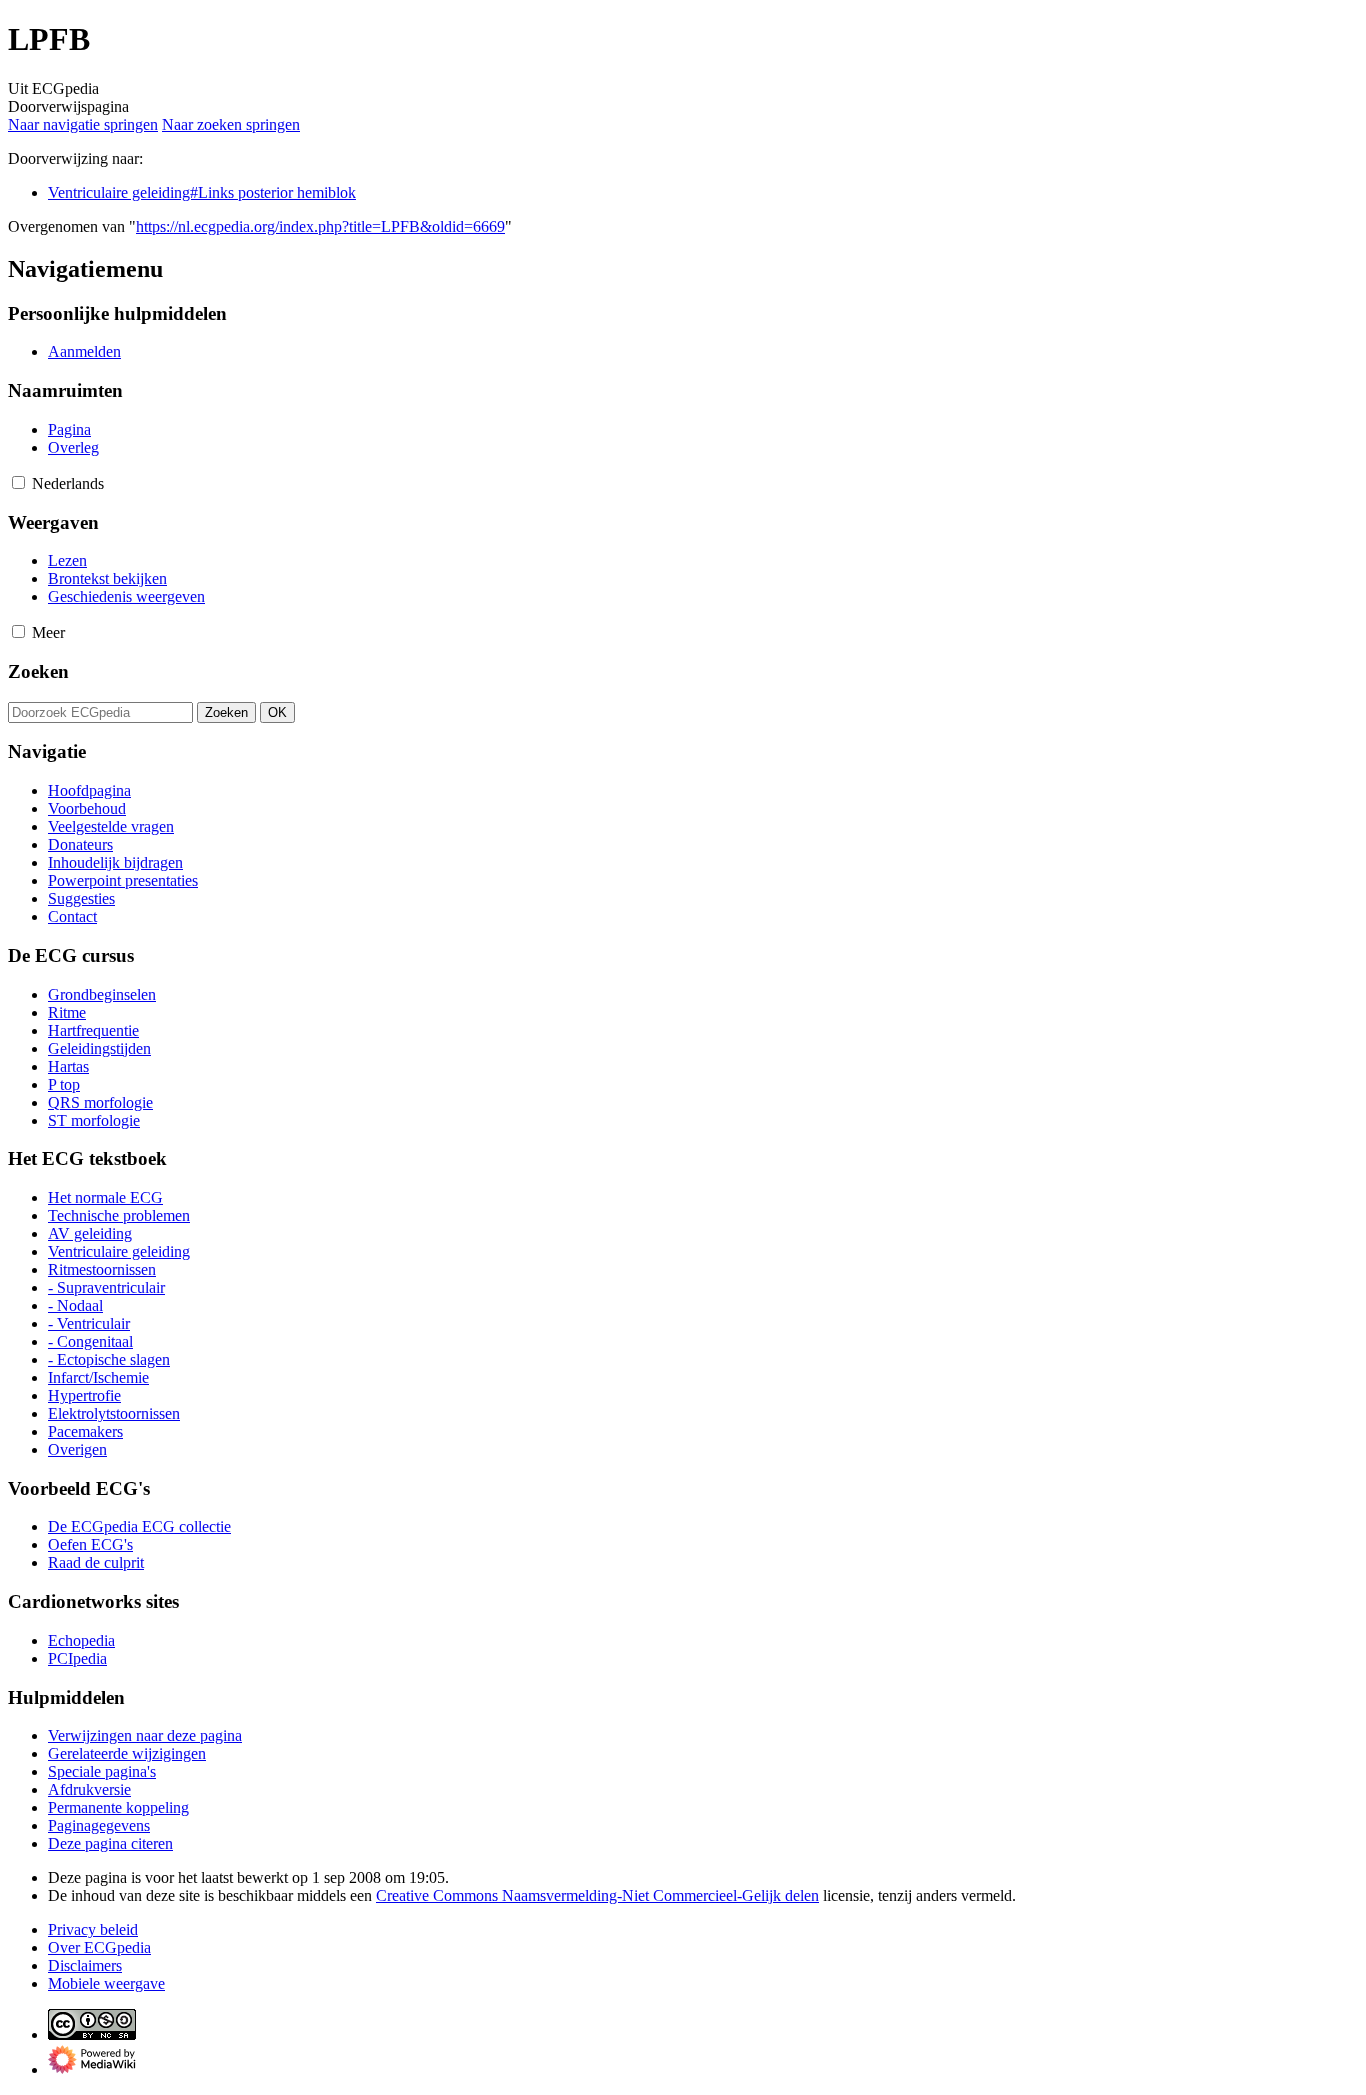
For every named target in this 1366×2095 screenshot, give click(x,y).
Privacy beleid (93, 1929)
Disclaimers (85, 1965)
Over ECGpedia (99, 1947)
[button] (18, 482)
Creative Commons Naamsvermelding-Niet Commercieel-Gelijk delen (597, 1895)
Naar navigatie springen (83, 124)
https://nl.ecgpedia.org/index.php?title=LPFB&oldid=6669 (320, 226)
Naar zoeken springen (231, 124)
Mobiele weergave (106, 1983)
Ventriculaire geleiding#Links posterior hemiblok (202, 192)
